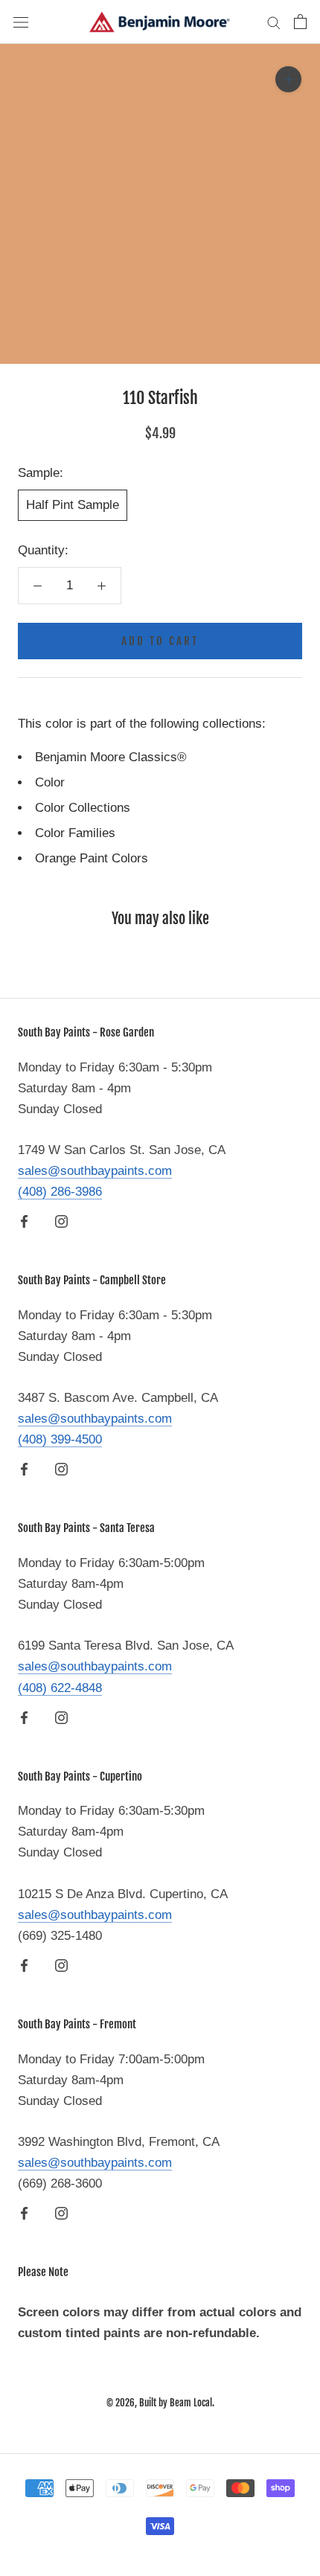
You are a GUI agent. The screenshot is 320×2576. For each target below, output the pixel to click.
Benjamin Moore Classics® (111, 757)
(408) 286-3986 (60, 1192)
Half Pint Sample (73, 505)
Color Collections (83, 808)
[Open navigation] (21, 22)
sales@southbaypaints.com (95, 1171)
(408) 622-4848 (60, 1688)
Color (50, 782)
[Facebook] (24, 1221)
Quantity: (43, 550)
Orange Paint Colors (92, 858)
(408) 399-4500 (60, 1439)
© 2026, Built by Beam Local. (160, 2403)
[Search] (274, 22)
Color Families (75, 833)
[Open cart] (300, 22)
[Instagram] (61, 1221)
